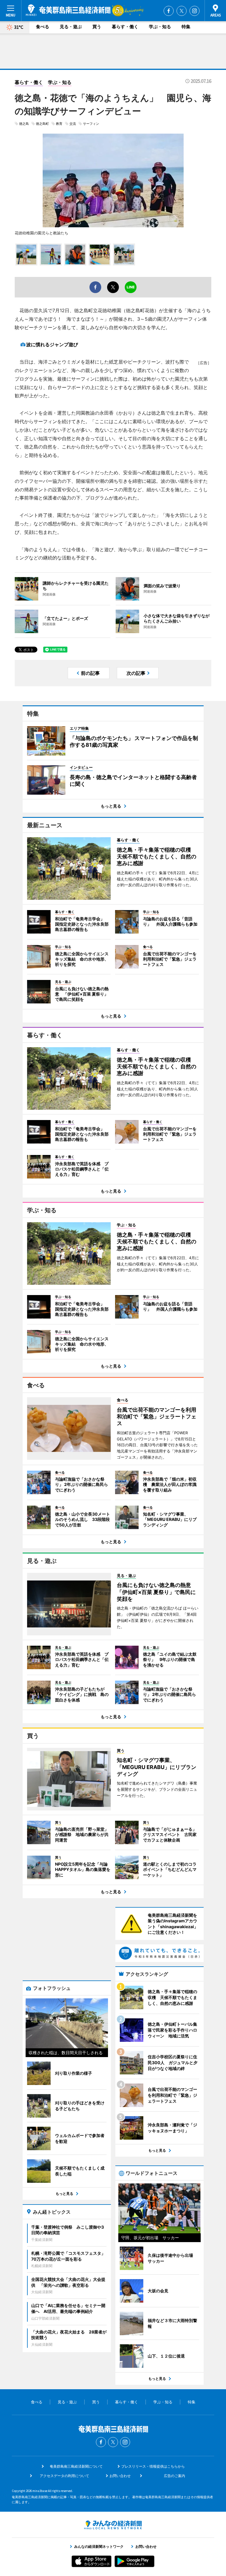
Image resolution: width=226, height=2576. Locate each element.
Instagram (195, 11)
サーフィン (91, 124)
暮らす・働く (125, 27)
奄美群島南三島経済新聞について (76, 2466)
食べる (43, 27)
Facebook (169, 11)
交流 (73, 124)
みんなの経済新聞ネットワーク (113, 2525)
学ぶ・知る (160, 27)
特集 (186, 27)
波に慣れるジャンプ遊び (52, 344)
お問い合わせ (120, 2476)
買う (97, 27)
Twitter (182, 11)
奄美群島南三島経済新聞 (68, 10)
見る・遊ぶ (71, 27)
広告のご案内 (175, 2476)
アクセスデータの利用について (64, 2476)
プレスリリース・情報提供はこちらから (153, 2466)
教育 (59, 124)
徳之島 (24, 124)
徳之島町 (42, 124)
